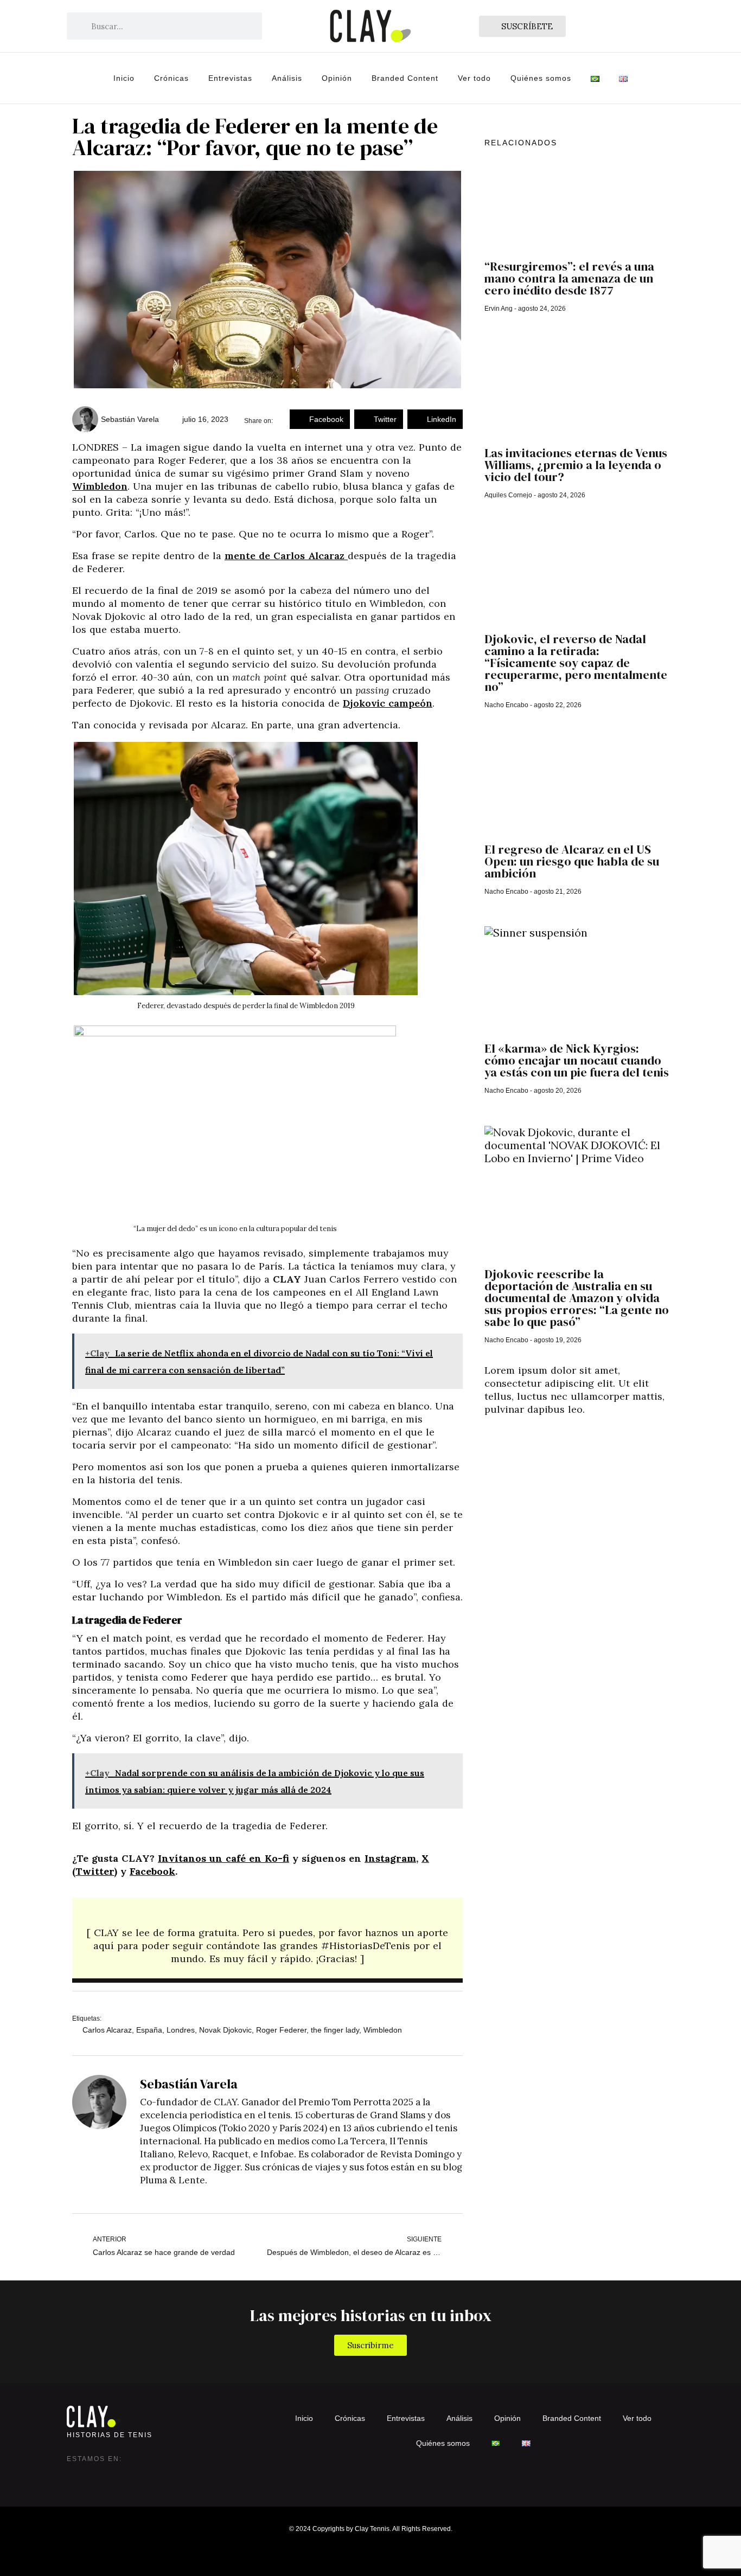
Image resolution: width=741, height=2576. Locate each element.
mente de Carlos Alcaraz (286, 556)
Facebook (152, 1871)
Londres (181, 2030)
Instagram (390, 1858)
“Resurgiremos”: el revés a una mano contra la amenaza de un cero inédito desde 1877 (569, 278)
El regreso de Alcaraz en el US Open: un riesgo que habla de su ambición (572, 861)
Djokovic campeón (388, 703)
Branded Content (405, 78)
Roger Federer (281, 2030)
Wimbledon (100, 486)
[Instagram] (75, 2475)
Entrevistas (230, 78)
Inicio (124, 78)
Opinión (337, 78)
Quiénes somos (541, 78)
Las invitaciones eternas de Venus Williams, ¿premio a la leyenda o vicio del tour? (576, 465)
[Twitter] (97, 2475)
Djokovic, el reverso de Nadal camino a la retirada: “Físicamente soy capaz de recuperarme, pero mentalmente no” (576, 663)
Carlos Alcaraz (107, 2030)
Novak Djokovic (225, 2030)
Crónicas (171, 78)
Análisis (287, 78)
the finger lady (335, 2030)
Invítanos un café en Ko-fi (223, 1858)
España (149, 2030)
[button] (320, 419)
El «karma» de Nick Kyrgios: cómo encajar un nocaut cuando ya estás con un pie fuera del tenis (577, 1060)
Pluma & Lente (173, 2180)
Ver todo (474, 78)
